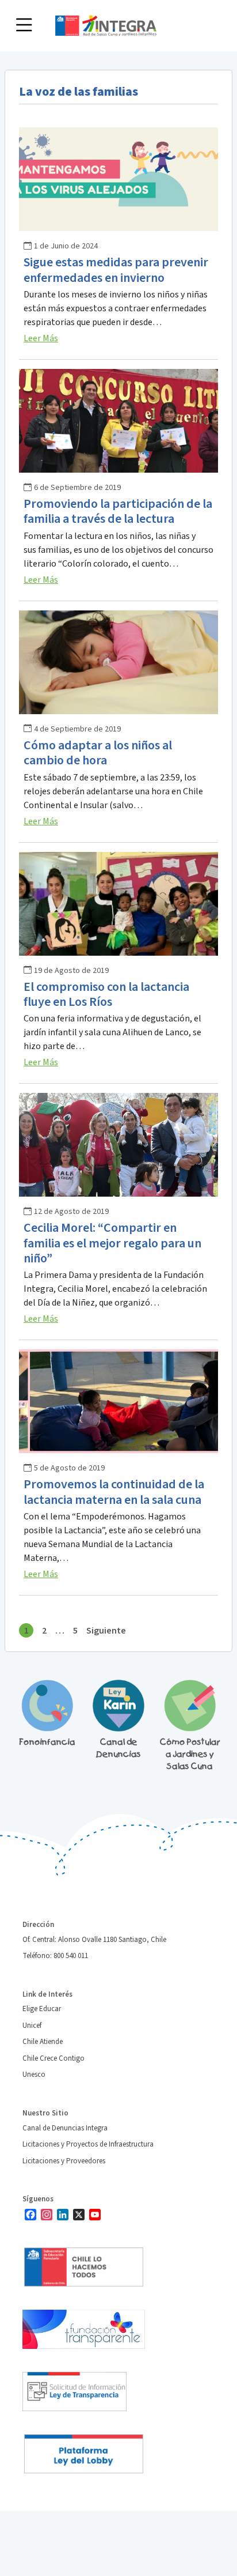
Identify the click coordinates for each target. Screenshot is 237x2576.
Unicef (32, 2026)
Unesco (34, 2075)
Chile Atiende (43, 2042)
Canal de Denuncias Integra (65, 2128)
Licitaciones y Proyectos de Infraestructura (88, 2144)
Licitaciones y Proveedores (64, 2161)
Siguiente (106, 1631)
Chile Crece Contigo (53, 2058)
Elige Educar (42, 2009)
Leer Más (41, 338)
